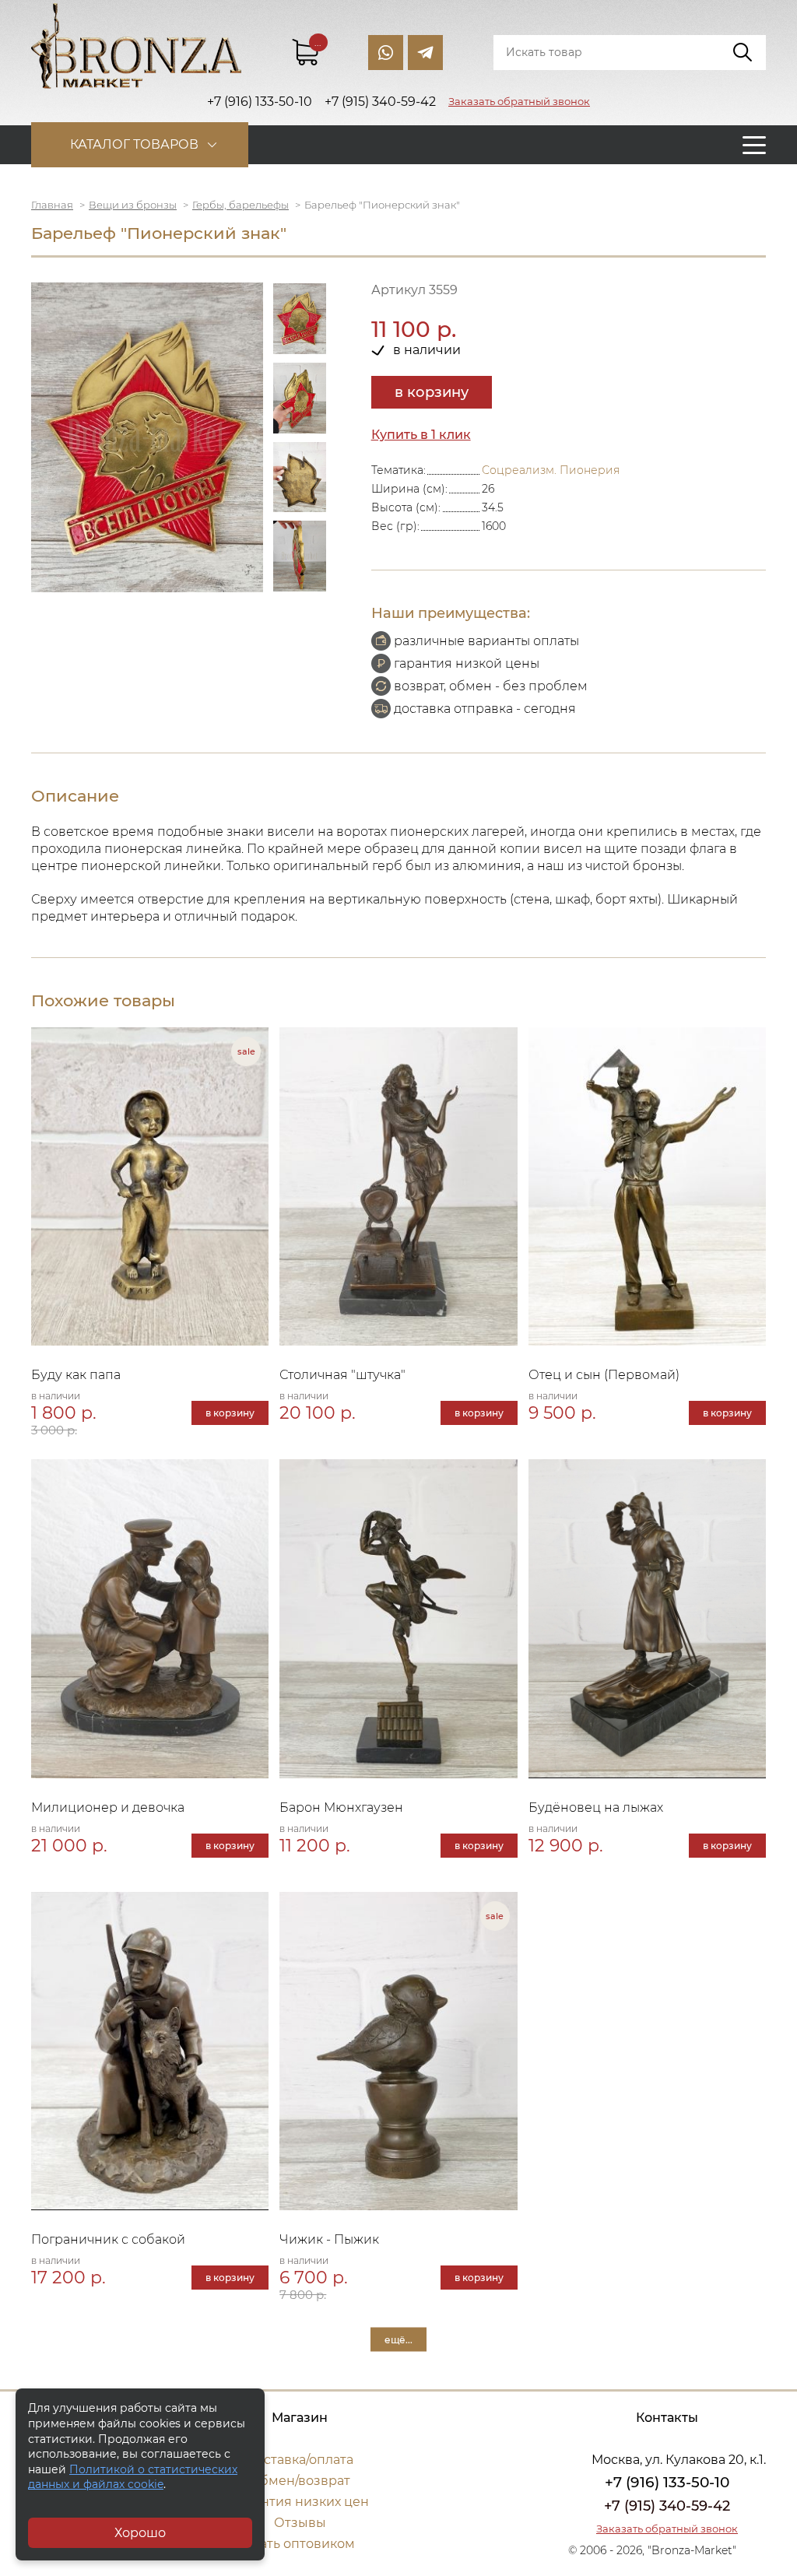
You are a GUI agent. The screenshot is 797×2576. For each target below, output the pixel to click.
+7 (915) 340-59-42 (667, 2506)
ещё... (398, 2339)
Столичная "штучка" (342, 1375)
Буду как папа (76, 1375)
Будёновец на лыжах (596, 1807)
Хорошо (140, 2533)
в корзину (432, 392)
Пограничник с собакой (108, 2239)
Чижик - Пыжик (329, 2239)
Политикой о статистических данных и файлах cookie (133, 2477)
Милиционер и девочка (108, 1807)
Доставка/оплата (300, 2460)
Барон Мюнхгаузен (341, 1807)
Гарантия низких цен (300, 2502)
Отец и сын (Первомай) (604, 1375)
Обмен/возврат (300, 2481)
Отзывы (300, 2523)
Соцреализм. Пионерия (551, 470)
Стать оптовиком (300, 2544)
